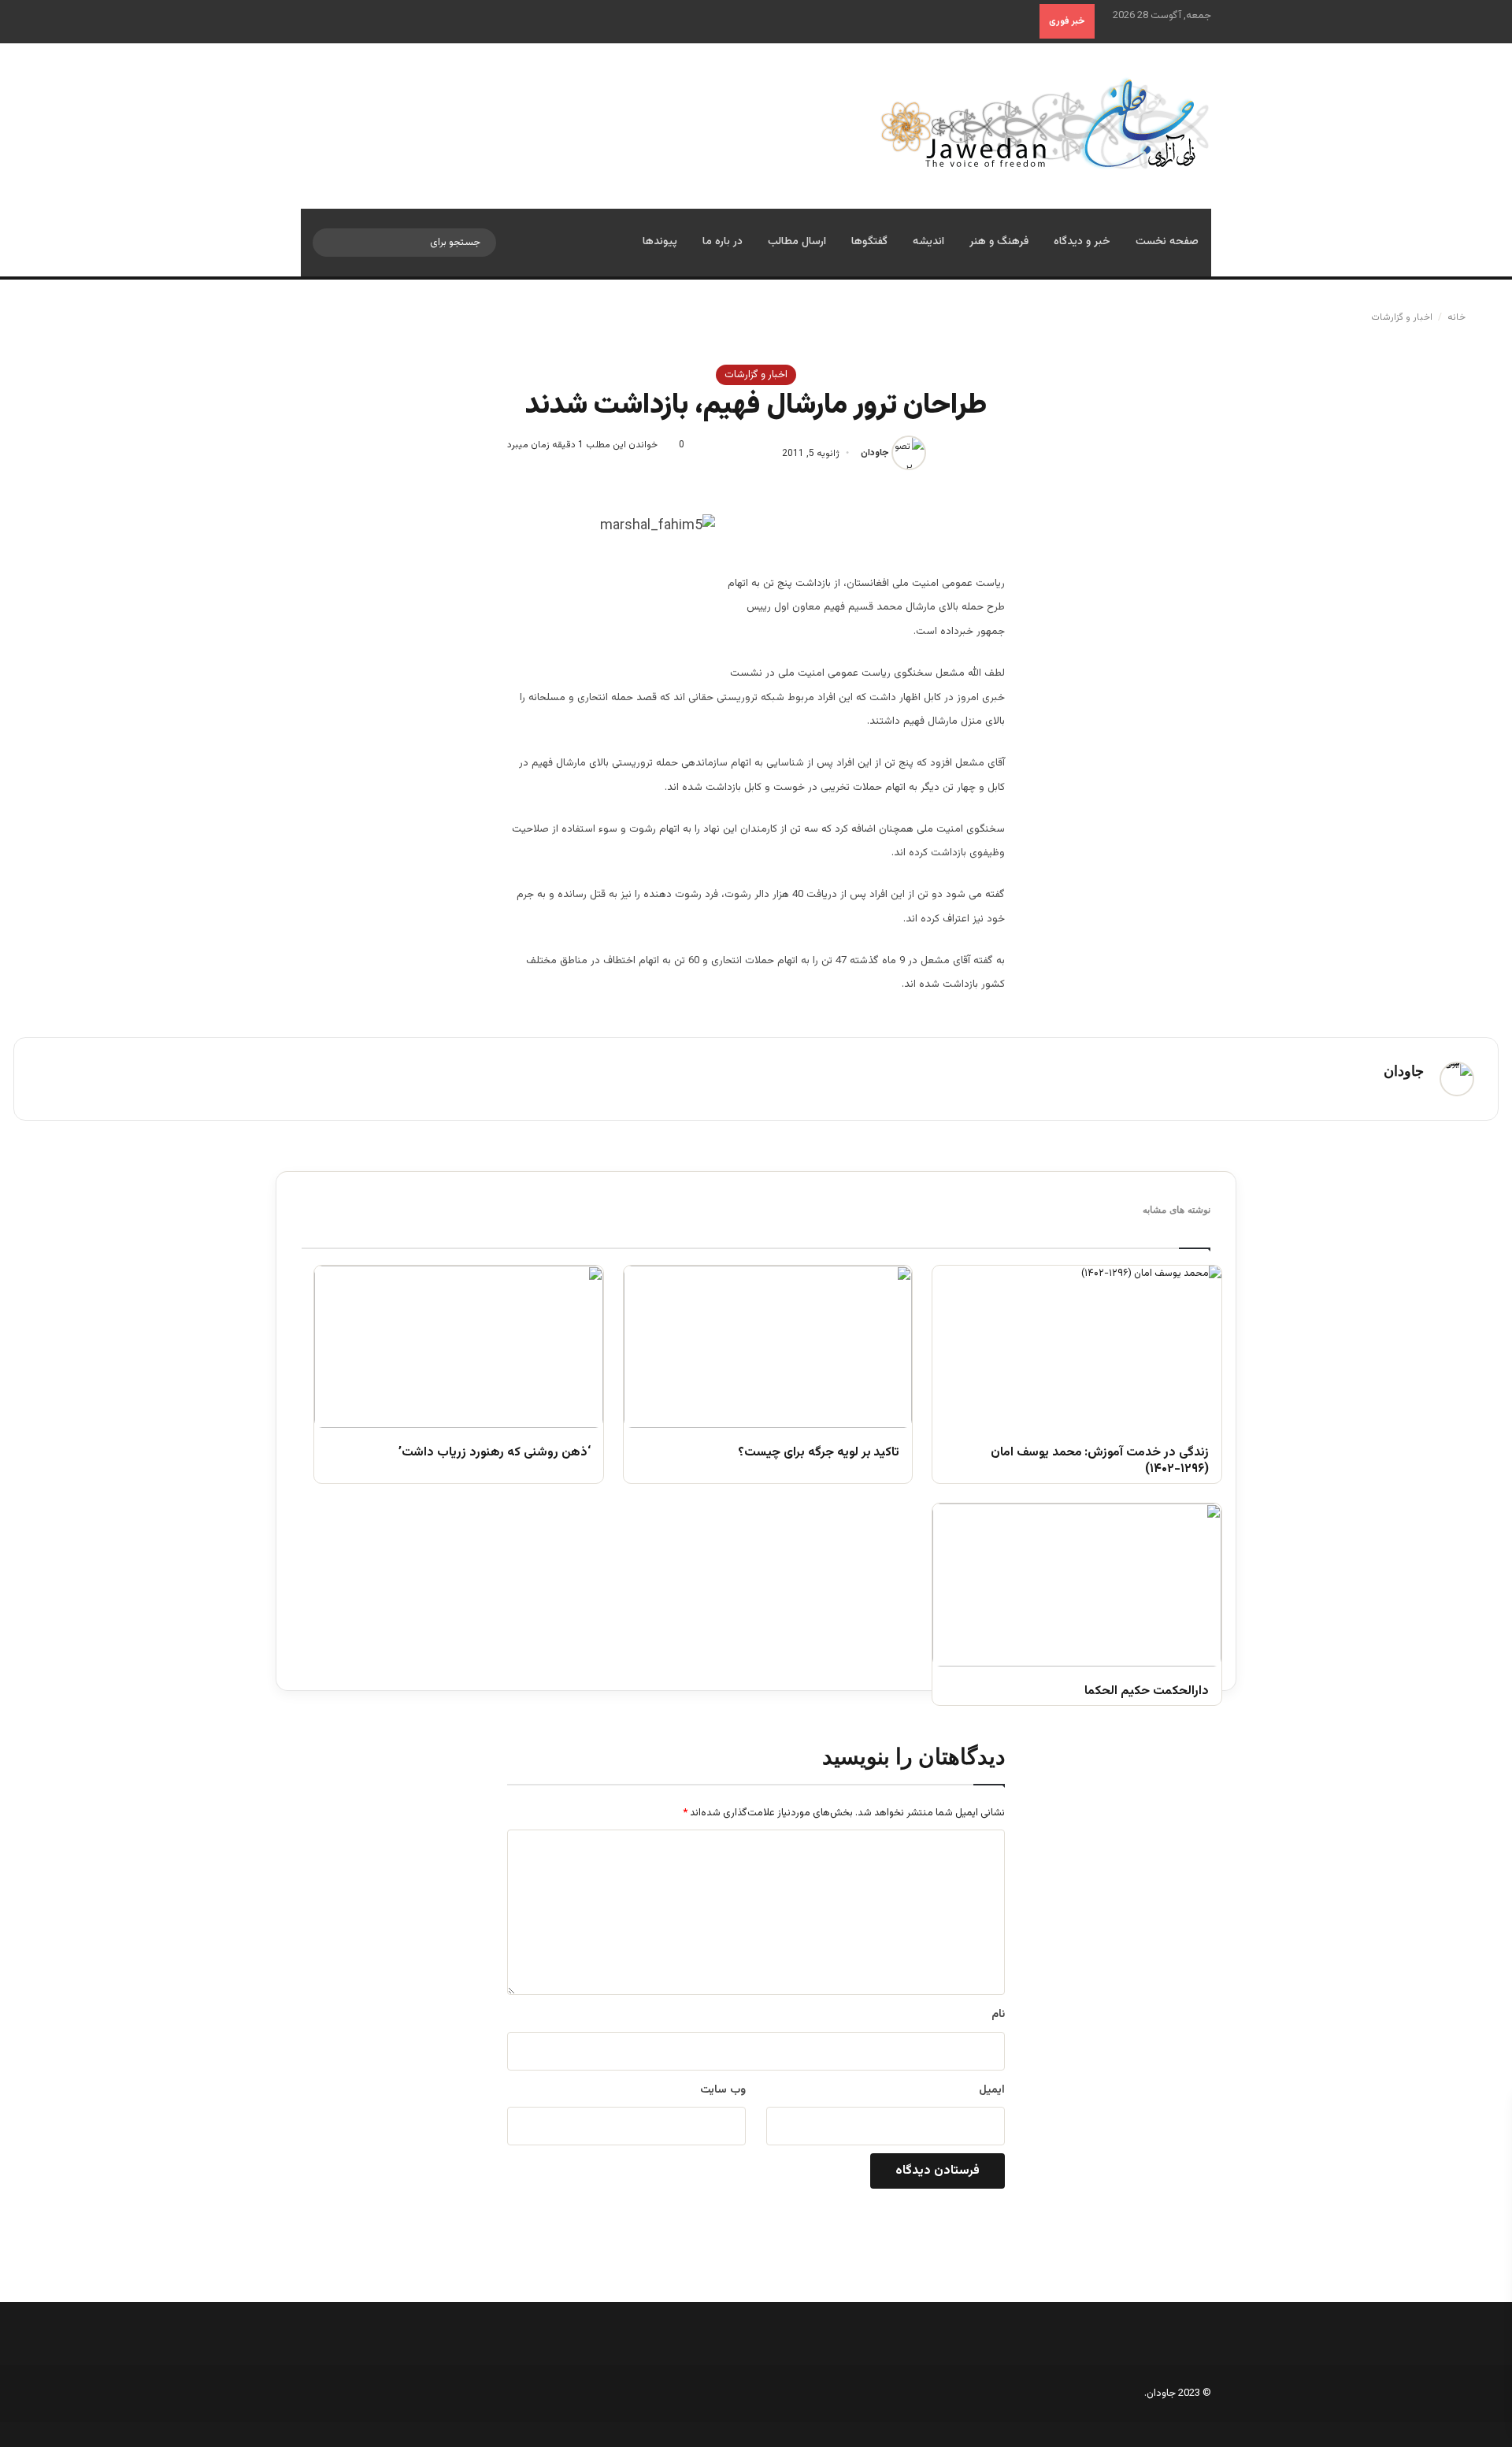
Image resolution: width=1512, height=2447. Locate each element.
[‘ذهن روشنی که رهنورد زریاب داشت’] (459, 1347)
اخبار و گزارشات (1402, 317)
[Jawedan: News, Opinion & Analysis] (1045, 123)
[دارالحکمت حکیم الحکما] (1077, 1585)
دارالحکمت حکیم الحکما (1147, 1692)
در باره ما (723, 242)
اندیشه (928, 242)
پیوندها (660, 242)
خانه (1458, 317)
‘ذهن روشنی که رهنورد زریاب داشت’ (494, 1453)
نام (998, 2015)
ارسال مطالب (797, 242)
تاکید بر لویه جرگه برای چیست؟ (819, 1453)
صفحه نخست (1167, 242)
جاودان (875, 454)
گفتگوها (869, 242)
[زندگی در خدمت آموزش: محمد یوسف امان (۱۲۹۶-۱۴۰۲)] (1077, 1347)
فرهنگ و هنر (999, 242)
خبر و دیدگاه (1082, 242)
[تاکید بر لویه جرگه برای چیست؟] (768, 1347)
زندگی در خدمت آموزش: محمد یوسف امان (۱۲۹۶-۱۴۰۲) (1100, 1462)
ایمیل (992, 2090)
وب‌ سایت (723, 2090)
